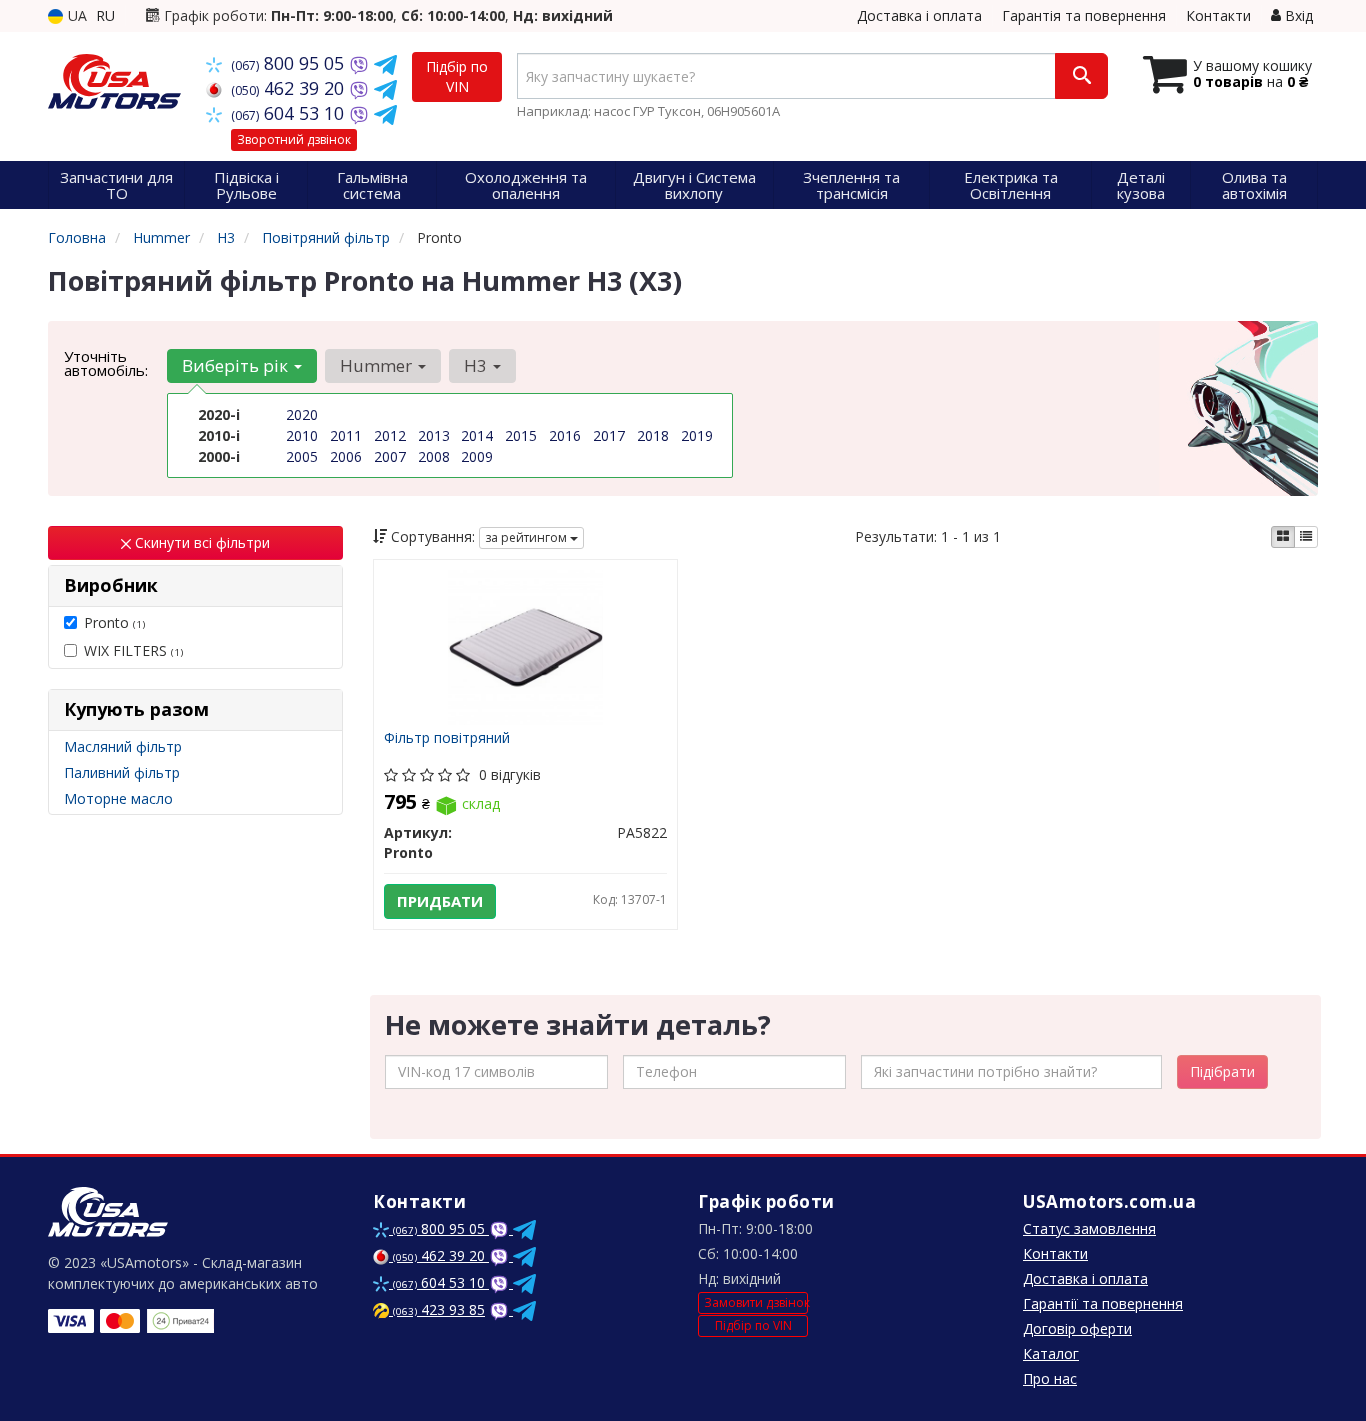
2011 (346, 435)
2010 (302, 435)
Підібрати (1222, 1071)
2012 (390, 435)
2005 (302, 456)
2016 (565, 435)
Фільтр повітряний (447, 738)
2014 (477, 435)
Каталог (1051, 1353)
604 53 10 (290, 113)
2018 (653, 435)
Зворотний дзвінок (294, 139)
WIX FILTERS (133, 650)
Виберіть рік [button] (237, 365)
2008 (434, 456)
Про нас (1050, 1378)
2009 (477, 456)
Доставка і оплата (919, 15)
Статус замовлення (1089, 1228)
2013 (434, 435)
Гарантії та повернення (1103, 1303)
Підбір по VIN (457, 76)
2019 (697, 435)
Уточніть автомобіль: (106, 363)
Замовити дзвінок (756, 1302)
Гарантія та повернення (1084, 15)
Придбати (440, 901)
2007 (390, 456)
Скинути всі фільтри (200, 542)
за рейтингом (527, 537)
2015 (521, 435)
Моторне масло (118, 798)
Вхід (1297, 15)
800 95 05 (290, 63)
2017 (609, 435)
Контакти (1218, 15)
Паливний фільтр (122, 772)
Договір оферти (1077, 1328)
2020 (302, 414)
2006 (346, 456)
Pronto (114, 622)
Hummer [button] (378, 365)
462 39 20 (290, 88)
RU (105, 15)
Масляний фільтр (123, 746)
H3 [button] (477, 365)
